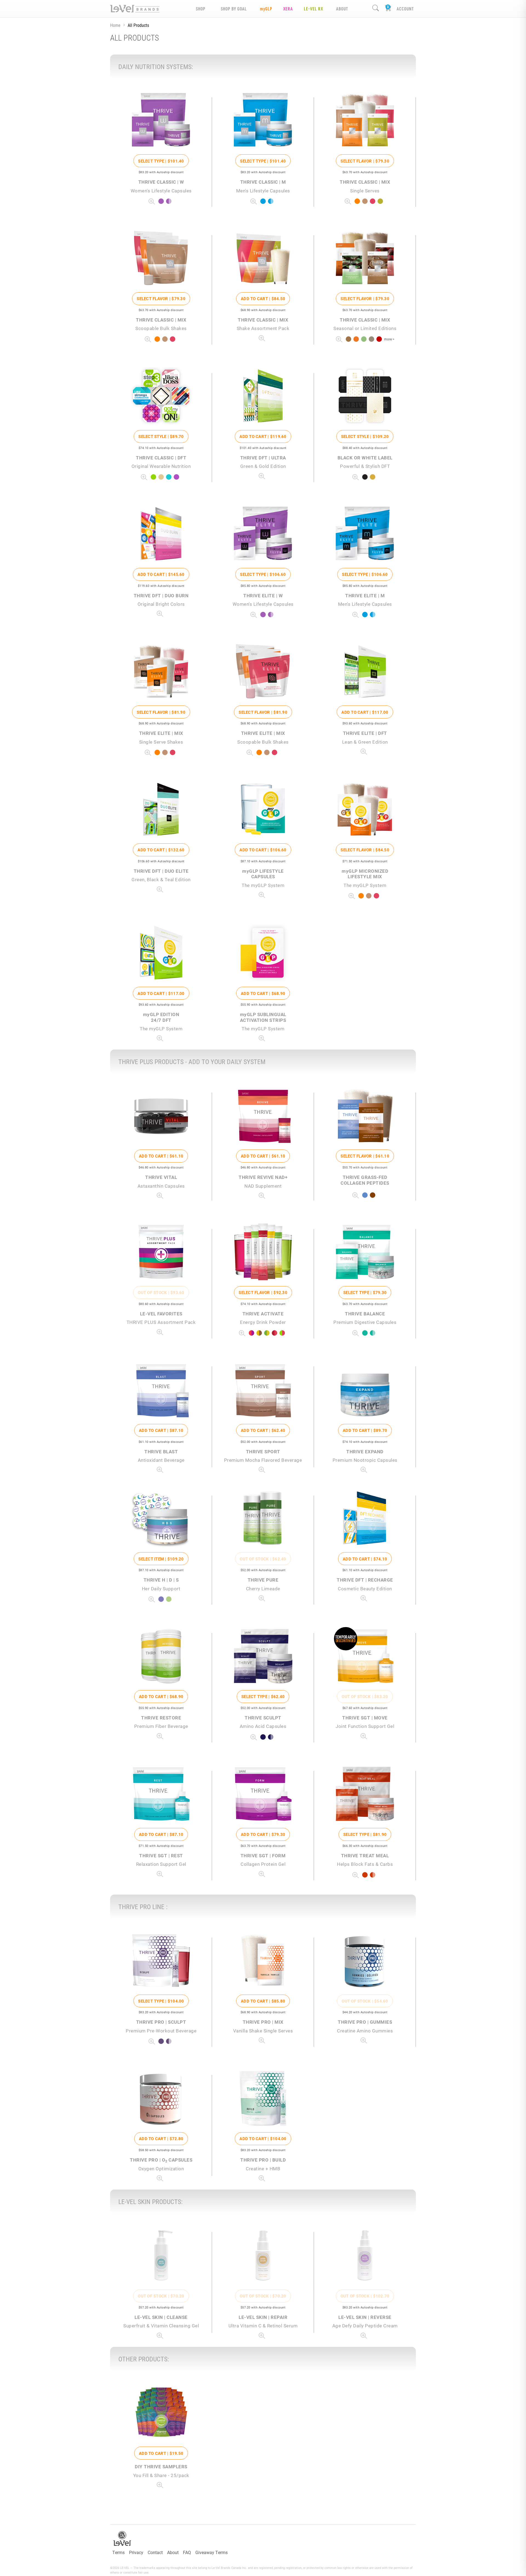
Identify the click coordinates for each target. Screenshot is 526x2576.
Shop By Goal (234, 9)
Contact (155, 2552)
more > (389, 339)
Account (405, 9)
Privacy (136, 2552)
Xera (288, 9)
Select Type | (161, 161)
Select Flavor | (365, 161)
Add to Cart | (263, 298)
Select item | (161, 1559)
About (173, 2552)
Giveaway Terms (211, 2552)
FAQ (187, 2552)
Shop (201, 9)
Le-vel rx (313, 9)
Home (115, 25)
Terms (118, 2552)
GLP (266, 9)
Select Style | (161, 436)
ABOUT (342, 9)
